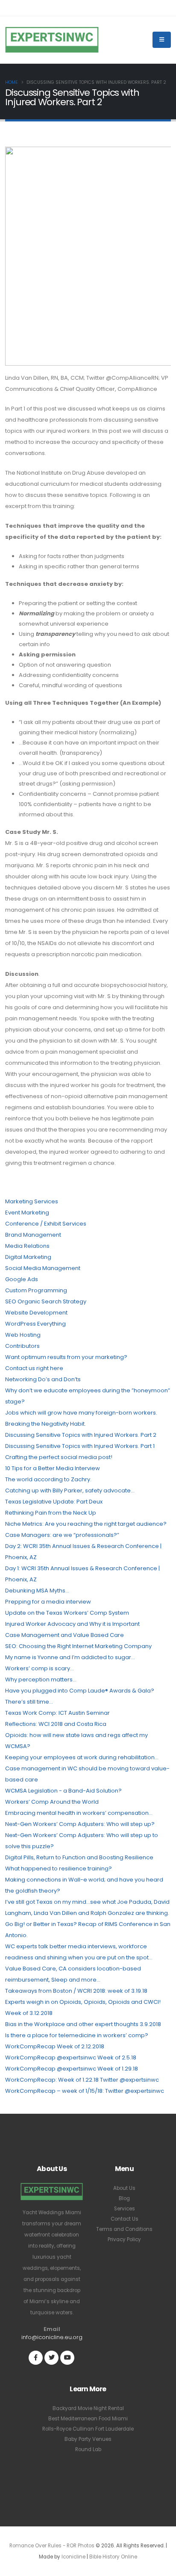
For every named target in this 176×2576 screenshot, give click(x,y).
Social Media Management (43, 1268)
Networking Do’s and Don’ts (43, 1379)
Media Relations (27, 1246)
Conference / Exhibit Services (46, 1224)
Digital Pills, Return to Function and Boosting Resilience (79, 1857)
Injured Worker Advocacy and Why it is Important (72, 1624)
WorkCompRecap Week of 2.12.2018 (55, 2046)
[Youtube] (67, 2358)
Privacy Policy (124, 2239)
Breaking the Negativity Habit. (45, 1424)
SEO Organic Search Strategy (46, 1301)
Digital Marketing (28, 1257)
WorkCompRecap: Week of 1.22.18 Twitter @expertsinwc (82, 2080)
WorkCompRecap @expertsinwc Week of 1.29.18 (72, 2069)
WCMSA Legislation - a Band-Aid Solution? (63, 1791)
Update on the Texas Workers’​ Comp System (67, 1613)
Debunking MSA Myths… (37, 1591)
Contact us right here (34, 1368)
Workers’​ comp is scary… (40, 1668)
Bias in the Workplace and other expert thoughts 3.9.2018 (83, 2024)
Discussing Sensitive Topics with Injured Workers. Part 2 (81, 1435)
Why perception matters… (41, 1679)
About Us (124, 2188)
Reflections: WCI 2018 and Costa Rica (56, 1724)
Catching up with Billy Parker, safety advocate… (70, 1490)
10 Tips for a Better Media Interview (53, 1468)
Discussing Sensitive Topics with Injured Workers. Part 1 (80, 1446)
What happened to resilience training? (59, 1868)
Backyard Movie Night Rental (88, 2408)
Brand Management (33, 1235)
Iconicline (73, 2557)
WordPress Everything (35, 1324)
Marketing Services (32, 1201)
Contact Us (125, 2219)
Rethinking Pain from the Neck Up (51, 1513)
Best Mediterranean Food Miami (88, 2419)
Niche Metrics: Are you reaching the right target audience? (86, 1524)
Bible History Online (113, 2557)
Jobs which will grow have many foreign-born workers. (81, 1413)
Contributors (22, 1346)
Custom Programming (36, 1290)
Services (125, 2209)
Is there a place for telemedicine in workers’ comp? (77, 2035)
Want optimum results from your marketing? (66, 1357)
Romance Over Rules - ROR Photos (52, 2546)
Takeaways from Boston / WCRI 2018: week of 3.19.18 (76, 1991)
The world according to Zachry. (48, 1479)
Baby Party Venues (88, 2439)
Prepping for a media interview (48, 1602)
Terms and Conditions (124, 2229)
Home (12, 82)
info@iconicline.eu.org (52, 2337)
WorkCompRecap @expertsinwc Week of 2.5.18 (71, 2058)
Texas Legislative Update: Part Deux (54, 1502)
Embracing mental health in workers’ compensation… (79, 1813)
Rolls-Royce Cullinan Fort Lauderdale (88, 2429)
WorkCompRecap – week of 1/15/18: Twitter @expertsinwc (85, 2091)
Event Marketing (27, 1213)
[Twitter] (51, 2358)
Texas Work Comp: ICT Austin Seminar (57, 1713)
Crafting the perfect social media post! (59, 1457)
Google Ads (22, 1279)
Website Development (36, 1313)
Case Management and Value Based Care (65, 1635)
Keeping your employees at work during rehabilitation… (82, 1757)
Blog (124, 2198)
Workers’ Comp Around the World (52, 1802)
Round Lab (88, 2449)
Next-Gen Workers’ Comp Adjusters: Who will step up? (80, 1824)
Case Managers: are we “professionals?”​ (62, 1535)
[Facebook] (36, 2358)
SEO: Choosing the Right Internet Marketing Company (78, 1646)
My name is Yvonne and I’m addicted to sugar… (70, 1657)
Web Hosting (23, 1335)
